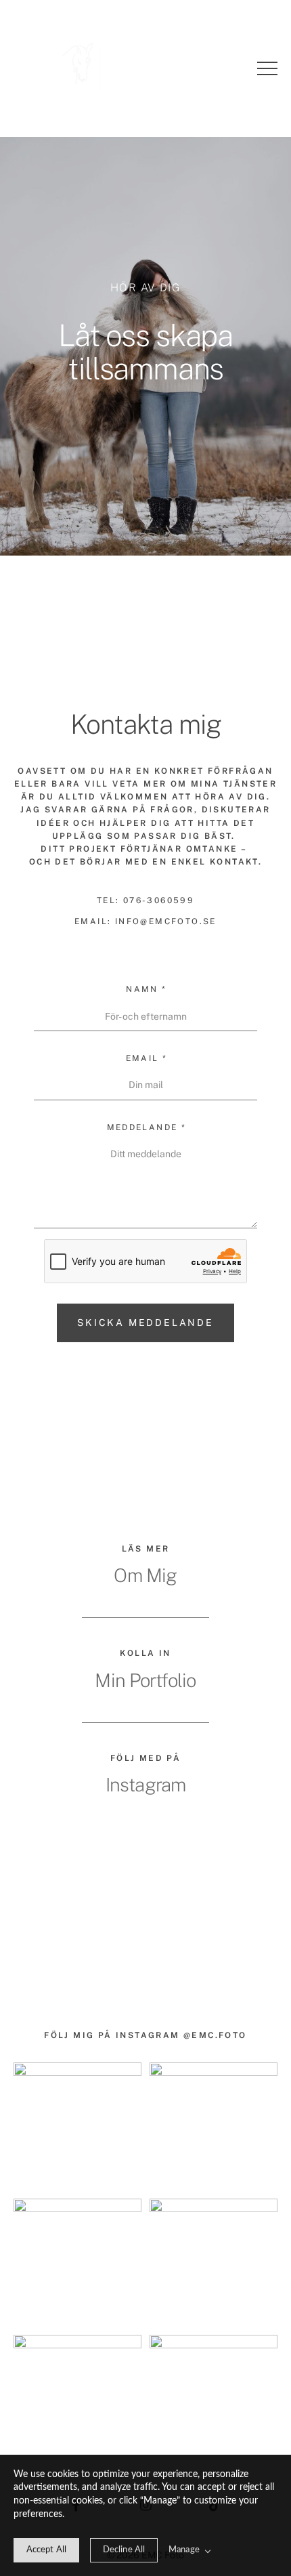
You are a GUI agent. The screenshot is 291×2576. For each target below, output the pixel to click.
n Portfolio (156, 1680)
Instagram (146, 1785)
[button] (267, 68)
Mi (105, 1680)
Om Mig (145, 1575)
